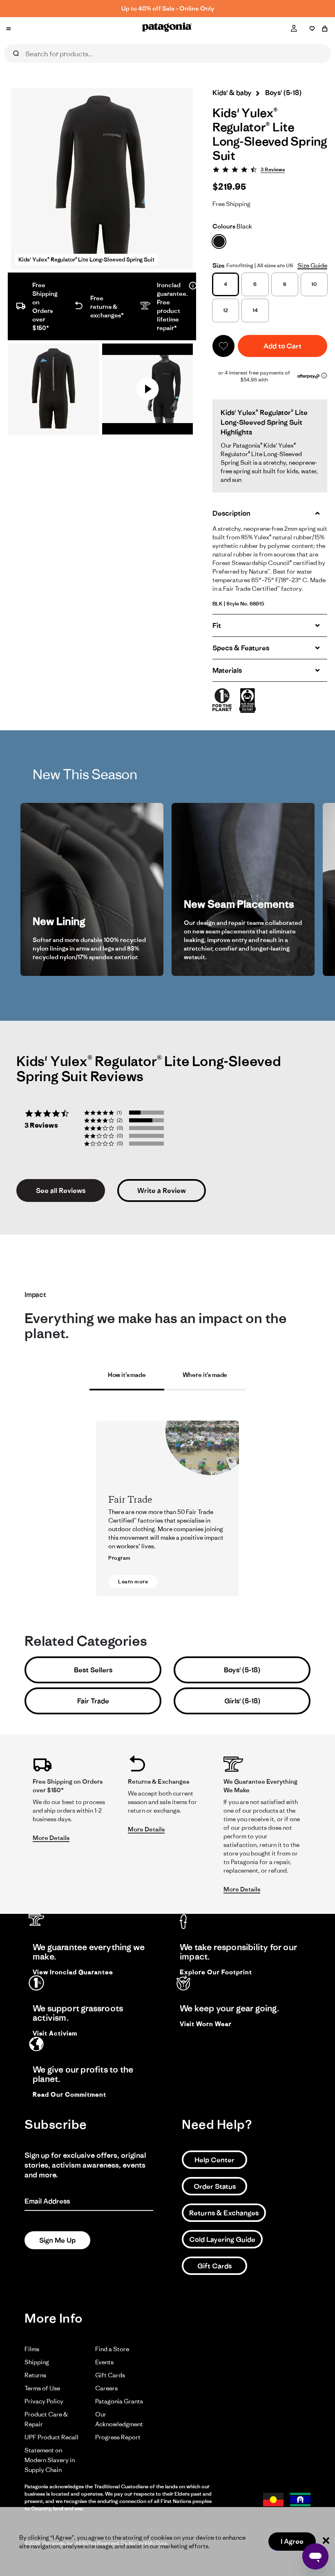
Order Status (215, 2186)
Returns (35, 2375)
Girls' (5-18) (242, 1701)
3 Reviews (273, 170)
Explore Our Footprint (216, 1972)
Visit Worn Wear (206, 2024)
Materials (227, 670)
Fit (217, 625)
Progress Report (118, 2437)
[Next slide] (310, 889)
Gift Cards (214, 2266)
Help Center (214, 2160)
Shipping (37, 2362)
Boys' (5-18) (242, 1670)
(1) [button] (119, 1112)
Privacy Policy (44, 2401)
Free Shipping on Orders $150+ (167, 8)
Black (232, 226)
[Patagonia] (167, 29)
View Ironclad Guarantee (73, 1972)
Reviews (38, 72)
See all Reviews (61, 1190)
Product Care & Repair (46, 2419)
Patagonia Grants (119, 2401)
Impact (116, 72)
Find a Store (112, 2349)
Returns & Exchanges (224, 2213)
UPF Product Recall (51, 2437)
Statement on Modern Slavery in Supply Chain (50, 2460)
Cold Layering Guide (222, 2239)
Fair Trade (93, 1701)
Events (104, 2362)
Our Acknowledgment (119, 2419)
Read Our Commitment (69, 2095)
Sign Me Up (57, 2240)
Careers (106, 2388)
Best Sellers (93, 1670)
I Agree (292, 2541)
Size (219, 265)
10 (314, 284)
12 (226, 310)
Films (32, 2349)
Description (231, 513)
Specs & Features (241, 648)
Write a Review (162, 1190)
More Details (51, 1838)
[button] (223, 346)
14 (255, 310)
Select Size (160, 72)
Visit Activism (55, 2033)
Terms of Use (42, 2388)
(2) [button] (120, 1120)
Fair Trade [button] (167, 1513)
